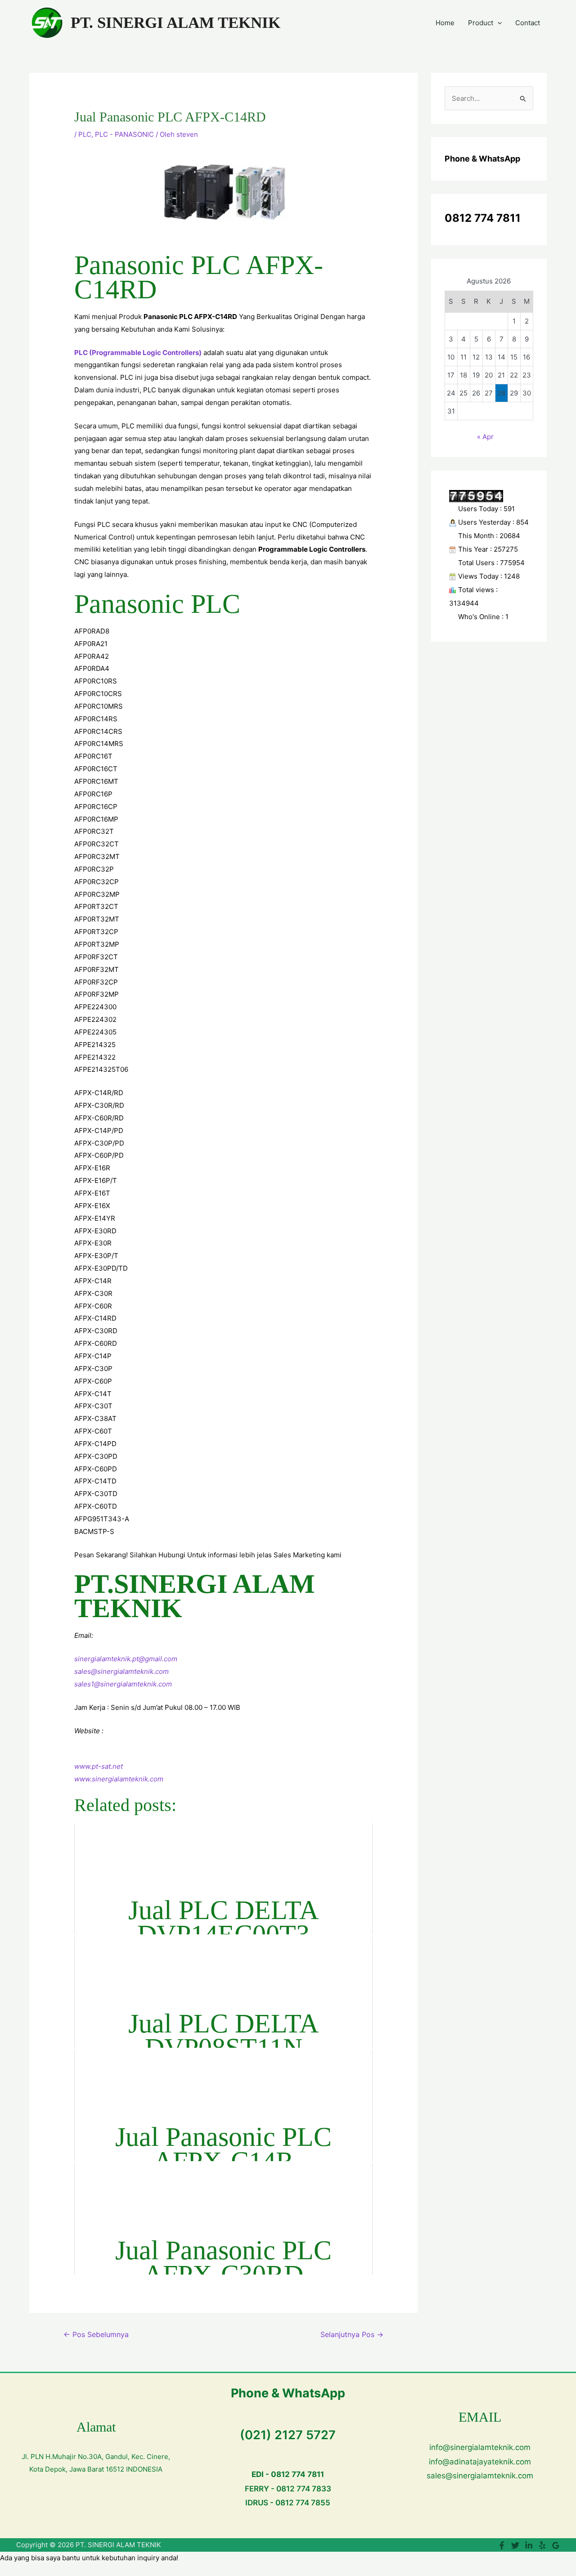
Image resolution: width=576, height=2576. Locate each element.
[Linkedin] (529, 2545)
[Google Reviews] (556, 2545)
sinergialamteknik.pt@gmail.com (126, 1659)
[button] (497, 23)
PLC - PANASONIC (124, 134)
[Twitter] (515, 2545)
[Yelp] (542, 2545)
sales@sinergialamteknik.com (121, 1671)
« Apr (485, 437)
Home (445, 23)
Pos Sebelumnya (96, 2335)
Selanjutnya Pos (352, 2335)
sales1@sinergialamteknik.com (123, 1684)
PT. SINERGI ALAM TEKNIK (175, 23)
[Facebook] (502, 2545)
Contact (528, 23)
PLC (85, 134)
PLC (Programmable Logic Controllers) (138, 353)
